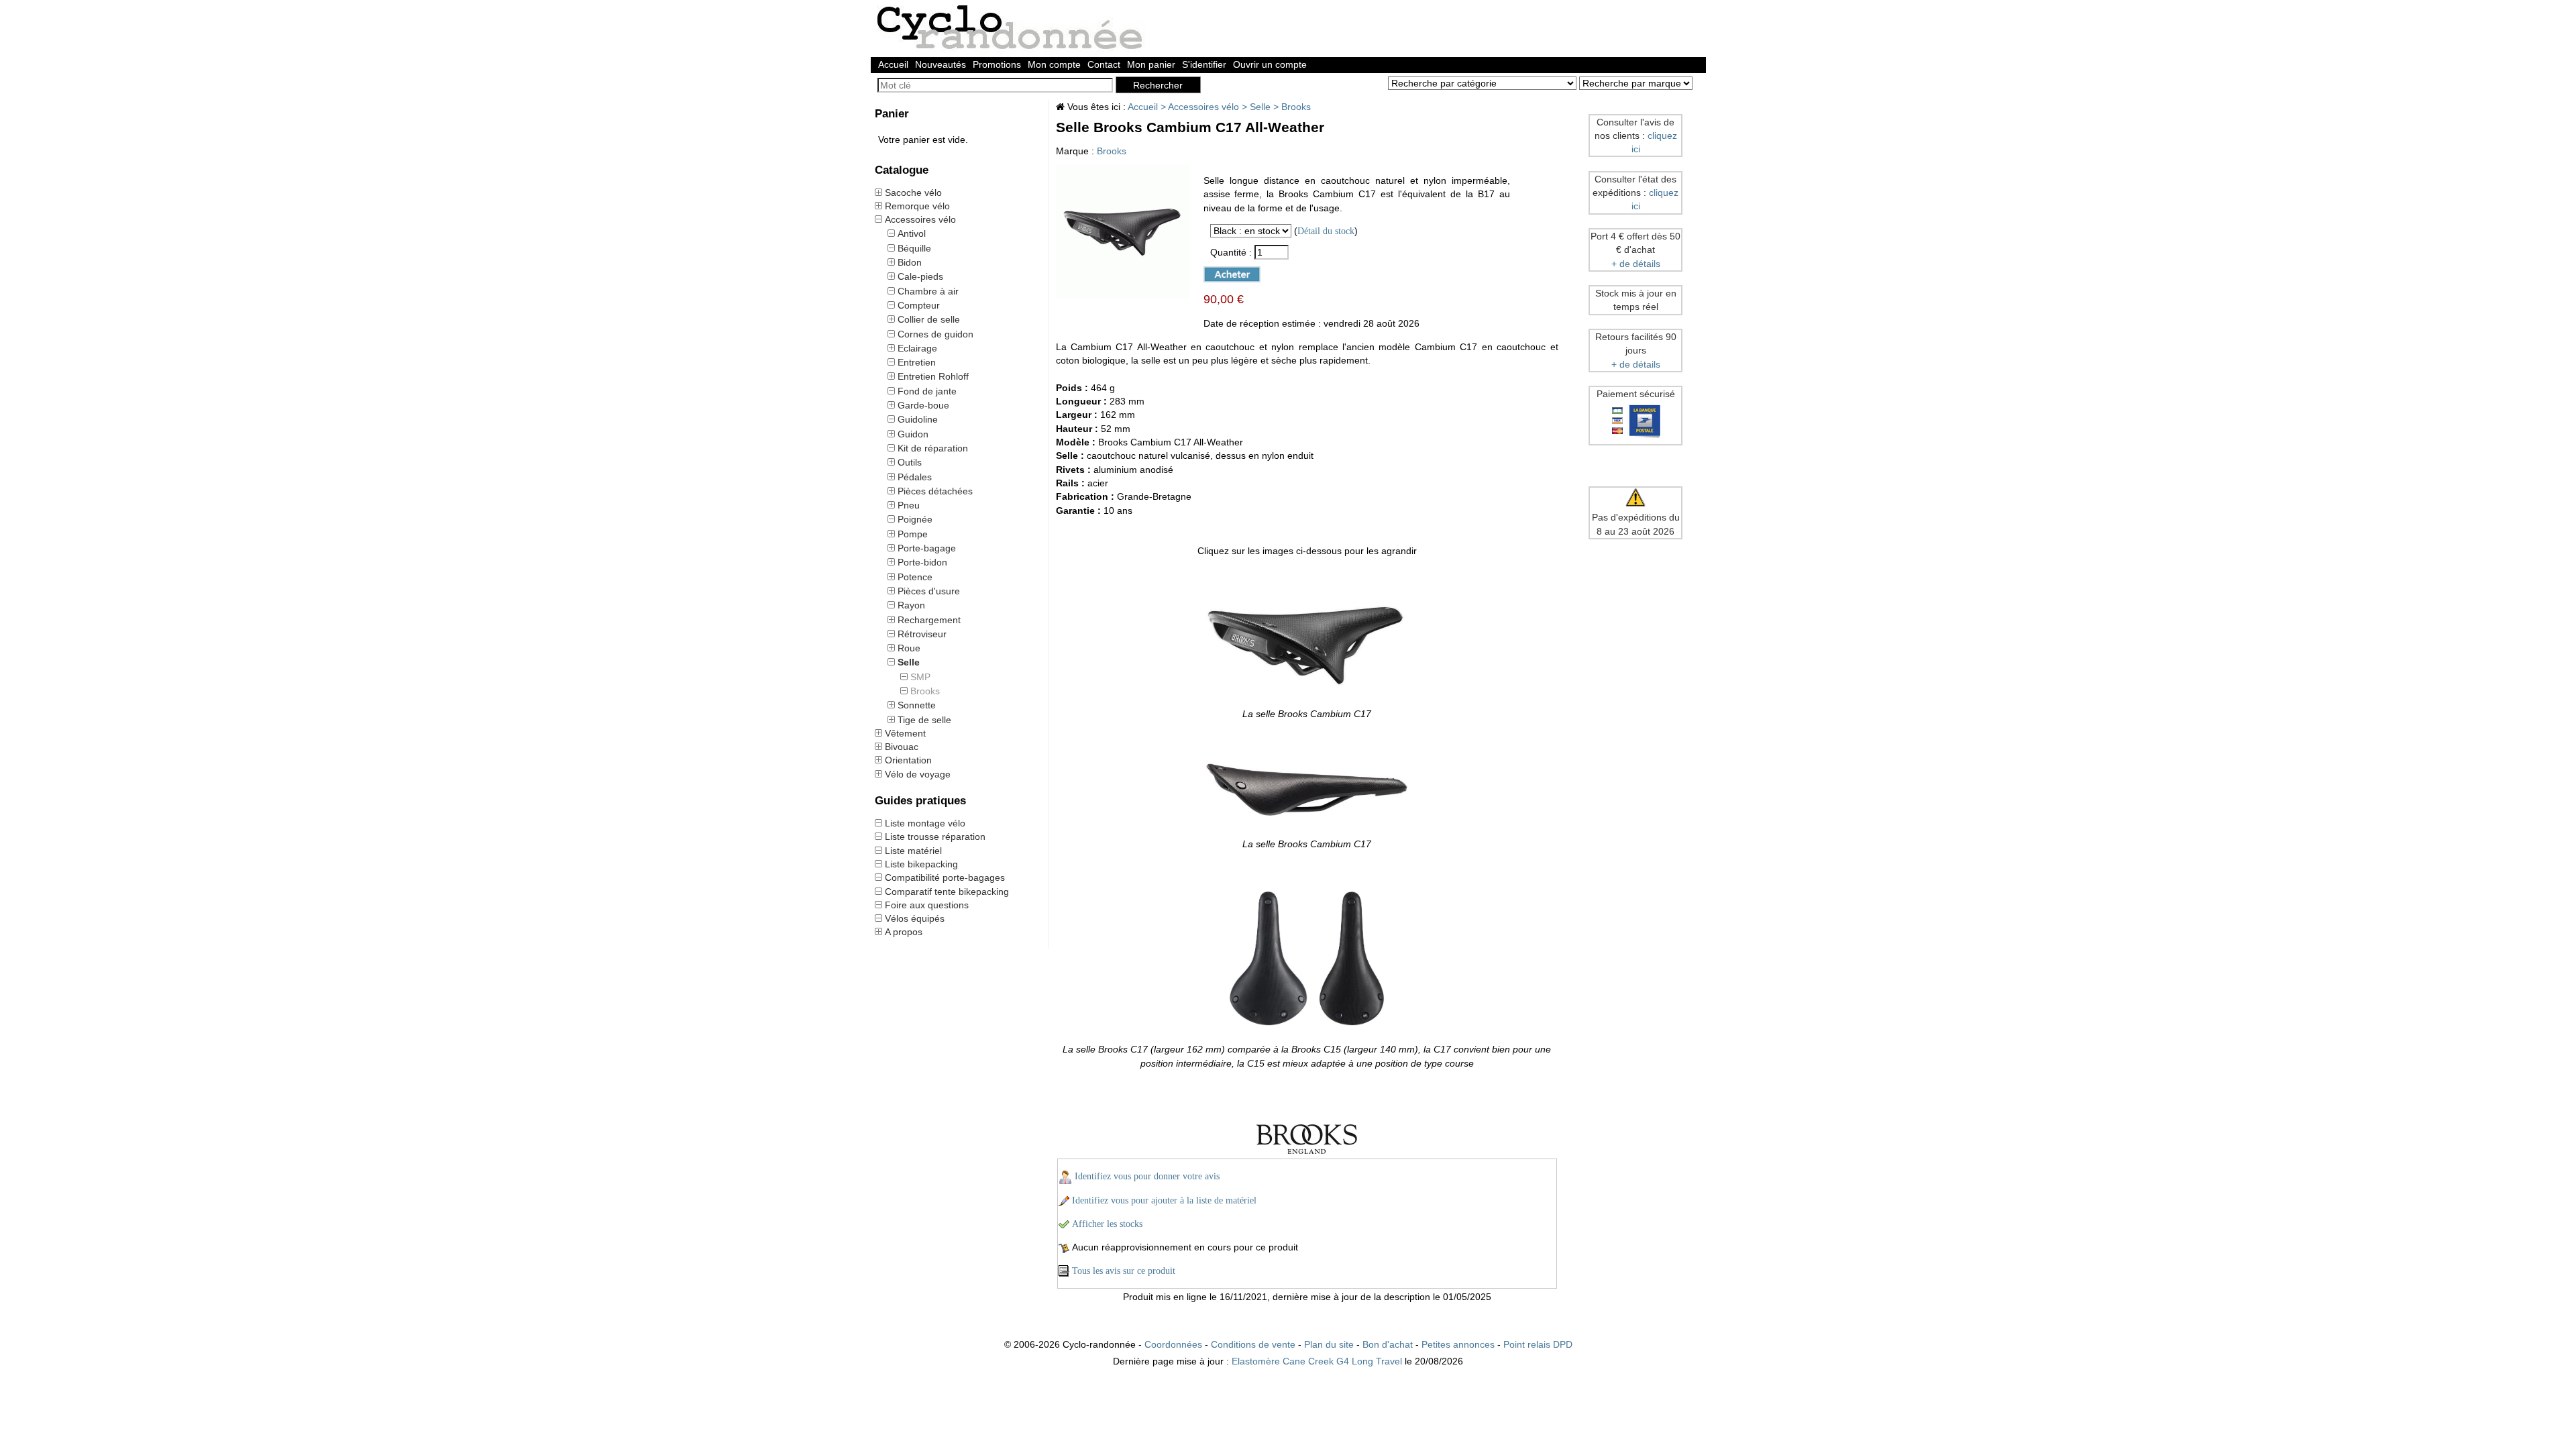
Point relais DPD (1538, 1344)
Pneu (909, 505)
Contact (1104, 64)
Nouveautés (941, 64)
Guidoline (918, 419)
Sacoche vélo (913, 193)
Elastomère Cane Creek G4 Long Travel (1317, 1361)
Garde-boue (923, 405)
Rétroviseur (922, 634)
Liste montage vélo (925, 823)
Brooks (925, 691)
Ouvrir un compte (1270, 64)
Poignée (915, 519)
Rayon (911, 605)
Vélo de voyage (918, 774)
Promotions (997, 64)
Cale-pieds (920, 276)
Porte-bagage (927, 548)
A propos (904, 932)
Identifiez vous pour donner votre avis (1147, 1176)
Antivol (912, 233)
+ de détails (1636, 264)
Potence (915, 577)
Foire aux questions (927, 905)
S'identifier (1204, 64)
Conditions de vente (1253, 1344)
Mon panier (1151, 64)
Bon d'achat (1388, 1344)
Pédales (915, 477)
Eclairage (917, 348)
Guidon (913, 434)
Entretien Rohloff (933, 376)
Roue (909, 648)
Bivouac (902, 747)
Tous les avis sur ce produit (1124, 1271)
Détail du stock (1326, 231)
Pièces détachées (935, 491)
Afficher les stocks (1107, 1224)
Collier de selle (929, 319)
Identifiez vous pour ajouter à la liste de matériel (1164, 1200)
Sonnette (917, 705)
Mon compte (1054, 64)
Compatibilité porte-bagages (945, 877)
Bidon (910, 262)
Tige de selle (924, 720)
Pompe (913, 534)
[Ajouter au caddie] (1226, 273)
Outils (910, 462)
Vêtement (905, 733)
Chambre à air (928, 291)
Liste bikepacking (921, 864)
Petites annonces (1458, 1344)
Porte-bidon (922, 562)
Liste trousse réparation (935, 837)
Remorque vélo (917, 206)
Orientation (908, 760)
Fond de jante (927, 391)
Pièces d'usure (929, 591)
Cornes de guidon (935, 334)
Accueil (893, 64)
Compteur (919, 305)
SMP (920, 677)
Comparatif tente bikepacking (947, 892)
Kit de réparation (933, 448)
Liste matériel (913, 851)
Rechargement (929, 620)
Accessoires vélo (920, 219)
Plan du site (1329, 1344)
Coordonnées (1173, 1344)
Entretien (917, 362)
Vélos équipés (915, 918)
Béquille (914, 248)
